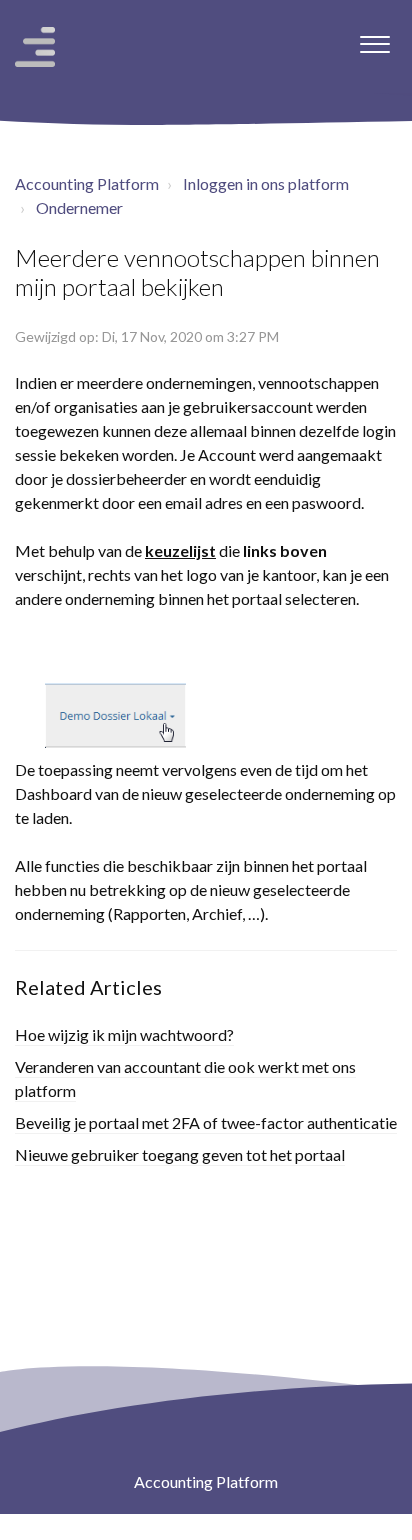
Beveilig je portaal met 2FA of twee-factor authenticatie (206, 1122)
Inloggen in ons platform (266, 183)
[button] (374, 39)
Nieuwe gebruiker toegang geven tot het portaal (180, 1154)
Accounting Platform (87, 183)
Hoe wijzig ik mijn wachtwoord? (124, 1034)
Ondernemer (79, 207)
